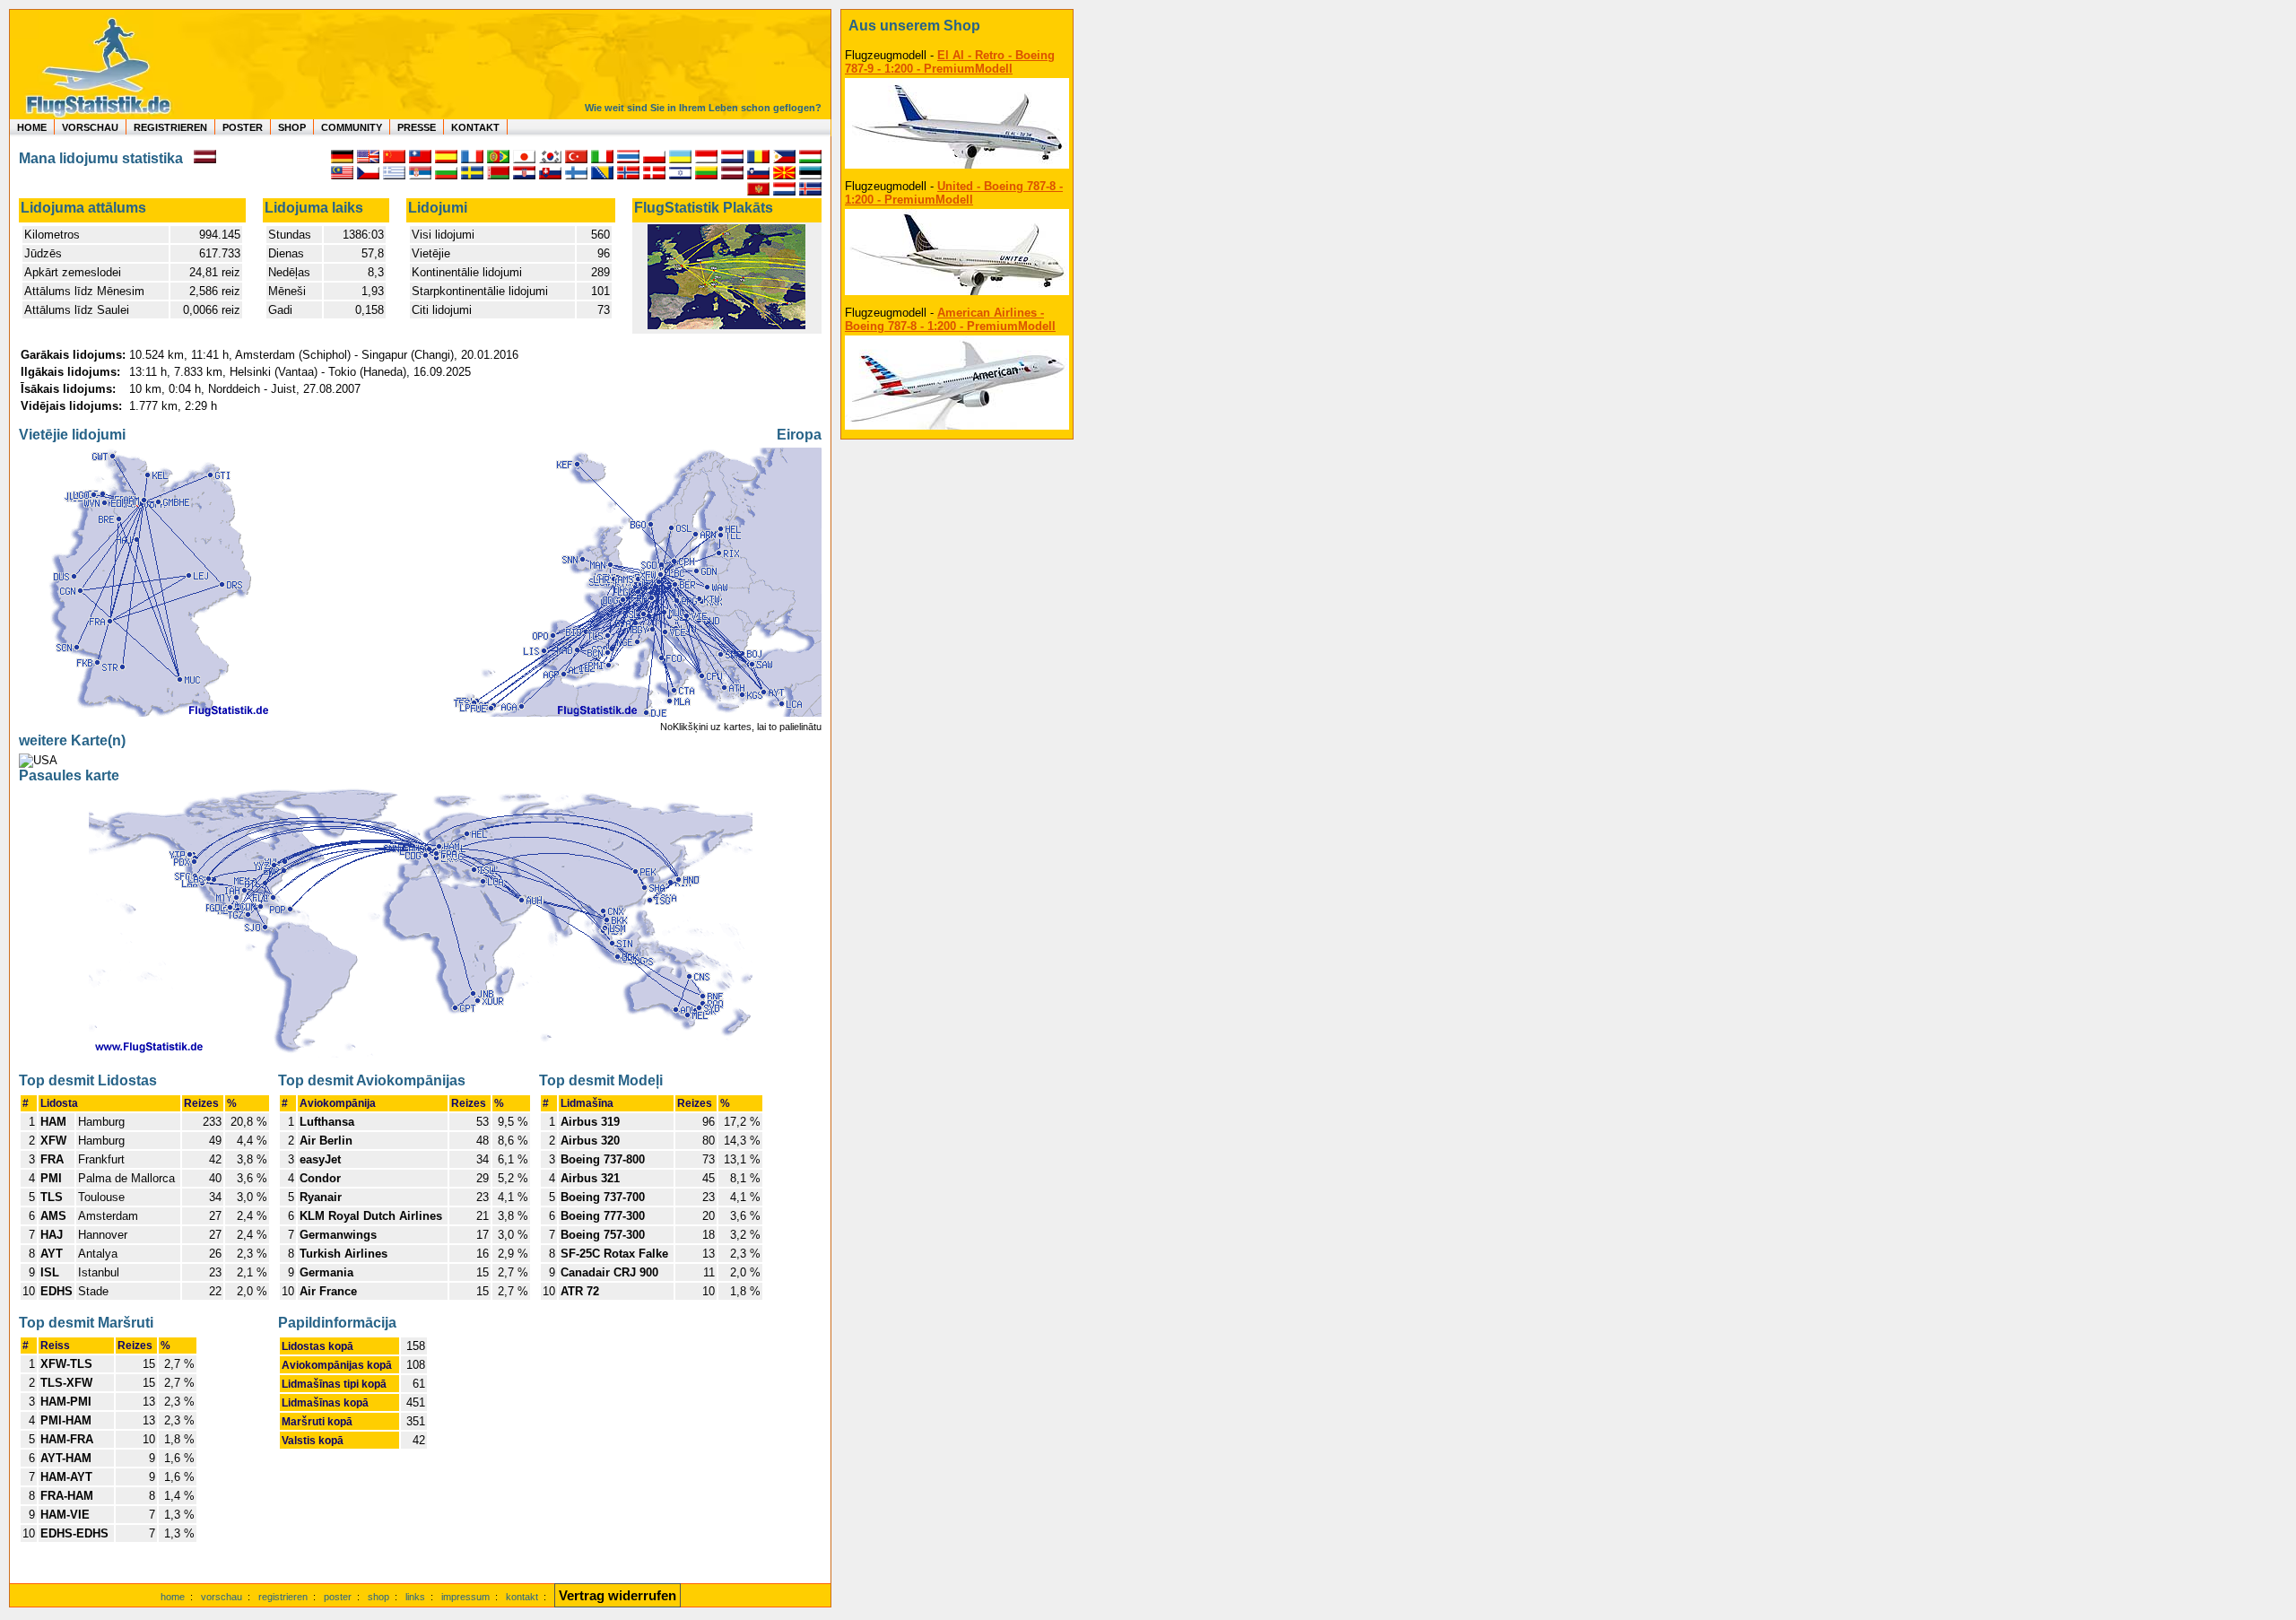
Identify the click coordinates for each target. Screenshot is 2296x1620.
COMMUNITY (352, 127)
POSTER (243, 127)
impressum (465, 1597)
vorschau (222, 1597)
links (415, 1597)
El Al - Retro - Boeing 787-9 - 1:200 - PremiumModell (950, 62)
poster (338, 1597)
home (173, 1597)
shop (378, 1597)
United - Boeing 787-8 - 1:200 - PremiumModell (954, 193)
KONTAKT (475, 127)
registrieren (283, 1597)
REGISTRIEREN (170, 127)
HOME (32, 127)
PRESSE (417, 127)
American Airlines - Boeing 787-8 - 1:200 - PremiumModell (950, 319)
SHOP (292, 127)
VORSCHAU (90, 127)
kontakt (522, 1597)
